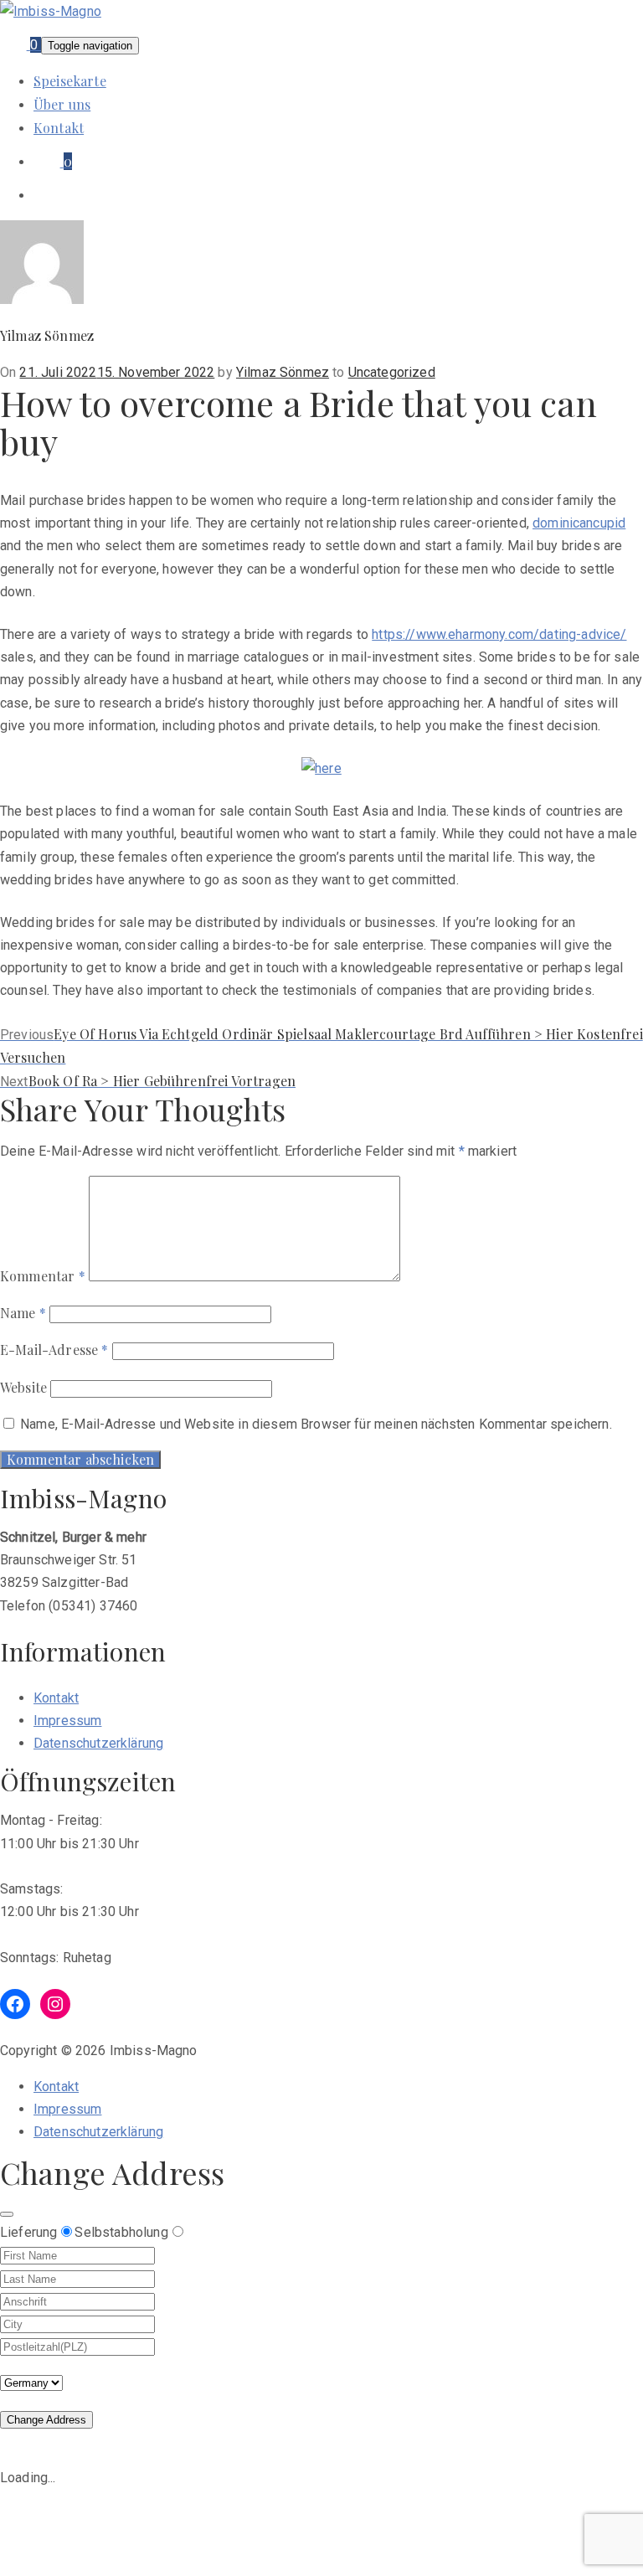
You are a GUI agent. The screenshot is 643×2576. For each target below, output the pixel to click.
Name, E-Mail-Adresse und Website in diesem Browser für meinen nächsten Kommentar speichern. (316, 1424)
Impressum (67, 1721)
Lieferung (28, 2232)
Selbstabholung (121, 2232)
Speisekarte (70, 81)
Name (23, 1313)
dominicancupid (579, 523)
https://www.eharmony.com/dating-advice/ (499, 634)
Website (23, 1387)
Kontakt (59, 128)
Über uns (62, 104)
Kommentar (43, 1276)
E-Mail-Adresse (54, 1350)
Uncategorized (392, 372)
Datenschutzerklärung (98, 1743)
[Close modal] (7, 2214)
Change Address (46, 2420)
